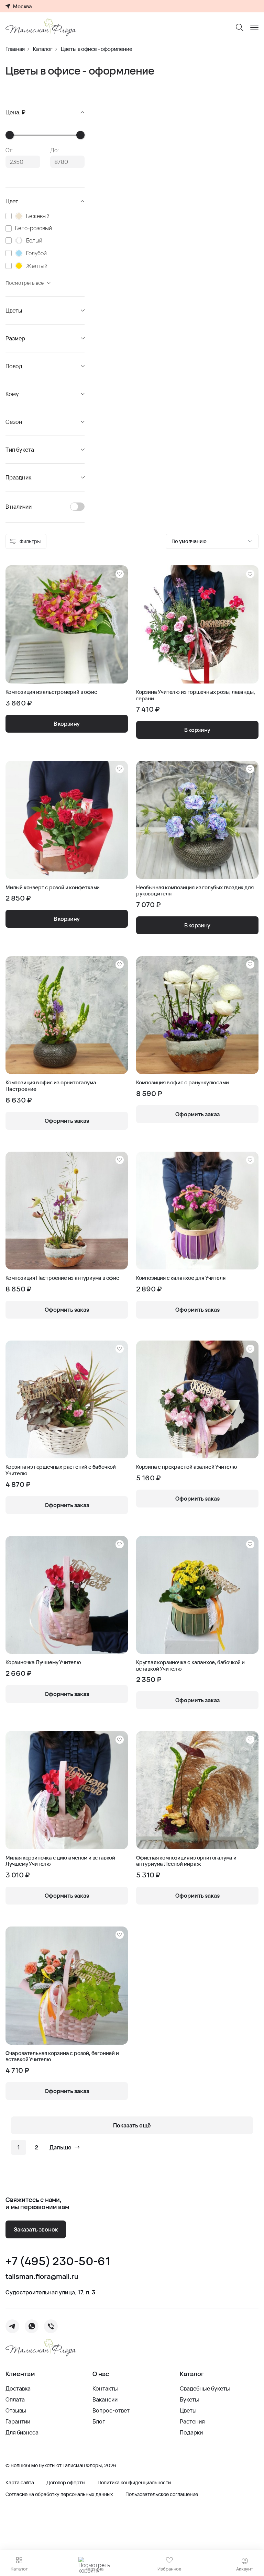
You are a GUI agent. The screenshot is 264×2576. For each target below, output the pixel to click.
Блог (99, 2421)
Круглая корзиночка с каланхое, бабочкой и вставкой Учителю (190, 1666)
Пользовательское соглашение (162, 2494)
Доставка (18, 2388)
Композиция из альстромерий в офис (51, 692)
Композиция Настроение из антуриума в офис (62, 1278)
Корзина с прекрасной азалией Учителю (187, 1467)
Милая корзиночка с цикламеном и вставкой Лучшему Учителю (60, 1861)
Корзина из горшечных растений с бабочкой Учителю (61, 1470)
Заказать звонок (36, 2229)
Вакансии (105, 2399)
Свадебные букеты (205, 2388)
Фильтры (30, 541)
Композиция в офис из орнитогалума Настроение (51, 1086)
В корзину (67, 724)
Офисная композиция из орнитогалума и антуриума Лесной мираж (186, 1861)
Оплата (15, 2399)
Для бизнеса (22, 2432)
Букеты (189, 2399)
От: (10, 150)
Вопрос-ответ (111, 2410)
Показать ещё (132, 2125)
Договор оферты (66, 2483)
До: (55, 150)
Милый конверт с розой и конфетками (53, 888)
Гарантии (18, 2421)
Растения (192, 2421)
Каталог (43, 49)
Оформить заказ (67, 1121)
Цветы (188, 2410)
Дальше (60, 2147)
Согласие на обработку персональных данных (59, 2494)
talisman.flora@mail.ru (42, 2276)
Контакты (105, 2388)
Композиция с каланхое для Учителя (181, 1278)
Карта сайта (20, 2483)
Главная (15, 49)
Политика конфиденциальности (134, 2483)
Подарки (191, 2432)
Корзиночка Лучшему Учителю (43, 1662)
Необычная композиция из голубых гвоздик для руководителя (195, 891)
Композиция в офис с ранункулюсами (182, 1083)
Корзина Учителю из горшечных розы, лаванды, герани (195, 695)
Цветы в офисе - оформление (97, 49)
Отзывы (16, 2410)
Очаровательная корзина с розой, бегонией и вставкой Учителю (62, 2057)
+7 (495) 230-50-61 (58, 2261)
